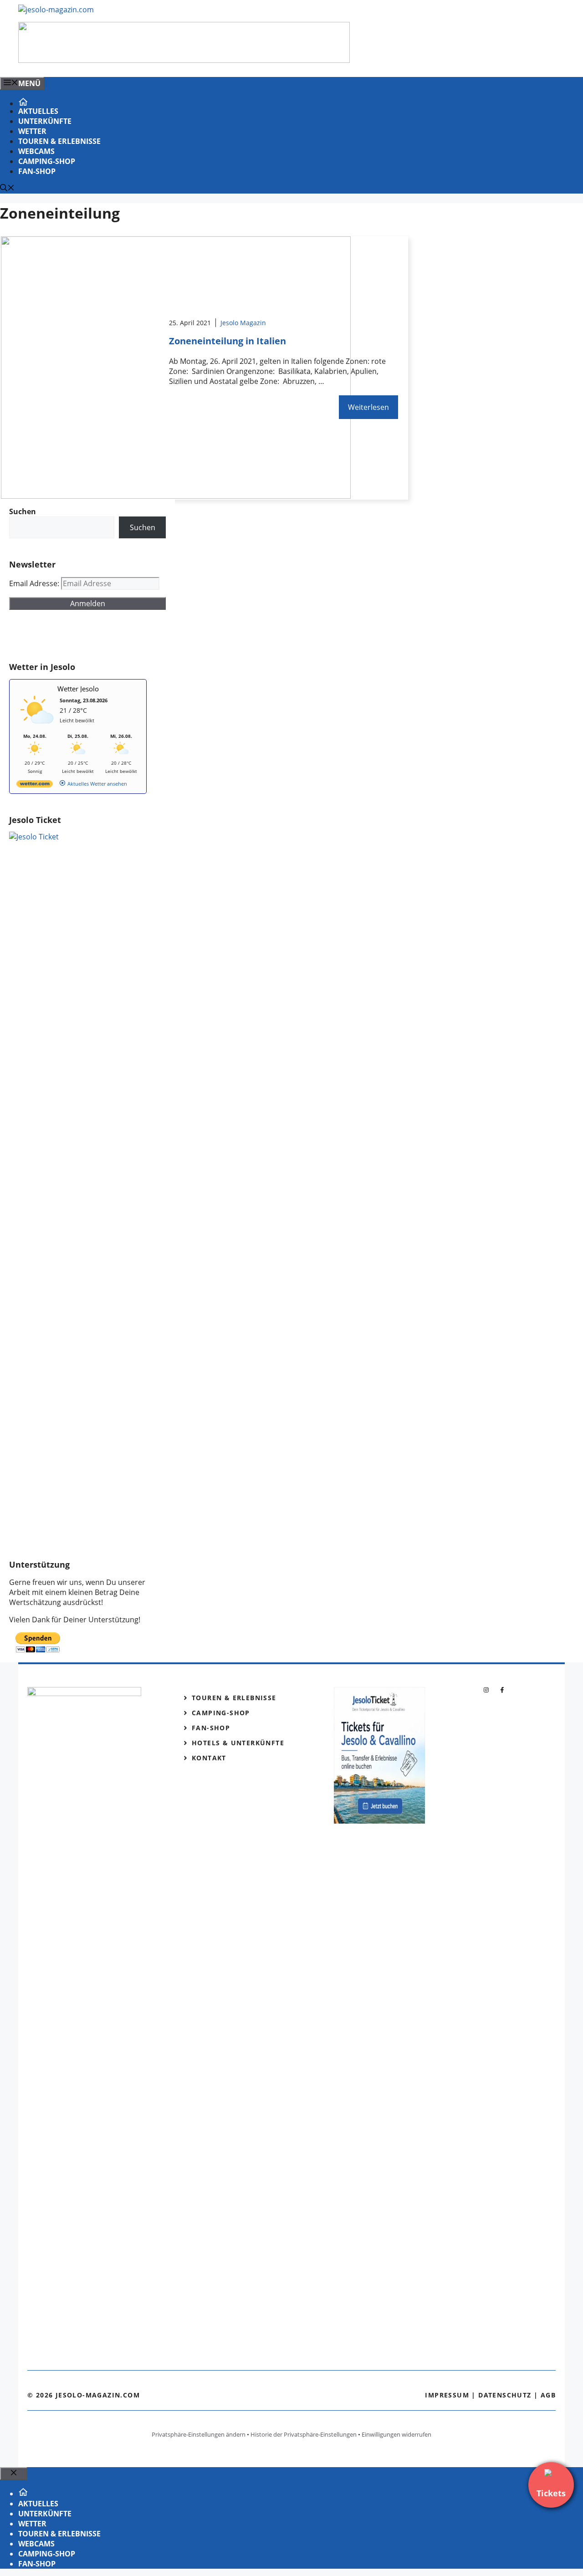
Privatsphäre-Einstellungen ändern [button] (199, 2434)
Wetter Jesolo (78, 689)
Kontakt (209, 1758)
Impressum (447, 2395)
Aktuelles (38, 111)
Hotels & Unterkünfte (238, 1743)
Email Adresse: (35, 583)
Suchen (143, 527)
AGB (548, 2395)
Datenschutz (505, 2395)
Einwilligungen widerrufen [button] (396, 2434)
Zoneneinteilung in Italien (228, 341)
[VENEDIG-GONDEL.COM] (184, 60)
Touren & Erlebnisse (59, 141)
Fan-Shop (37, 171)
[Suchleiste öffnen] (7, 189)
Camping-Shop (47, 161)
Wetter (32, 131)
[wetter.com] (35, 785)
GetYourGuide (76, 636)
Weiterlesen (368, 407)
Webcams (36, 151)
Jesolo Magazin (243, 323)
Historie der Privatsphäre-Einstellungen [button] (304, 2434)
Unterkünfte (45, 121)
